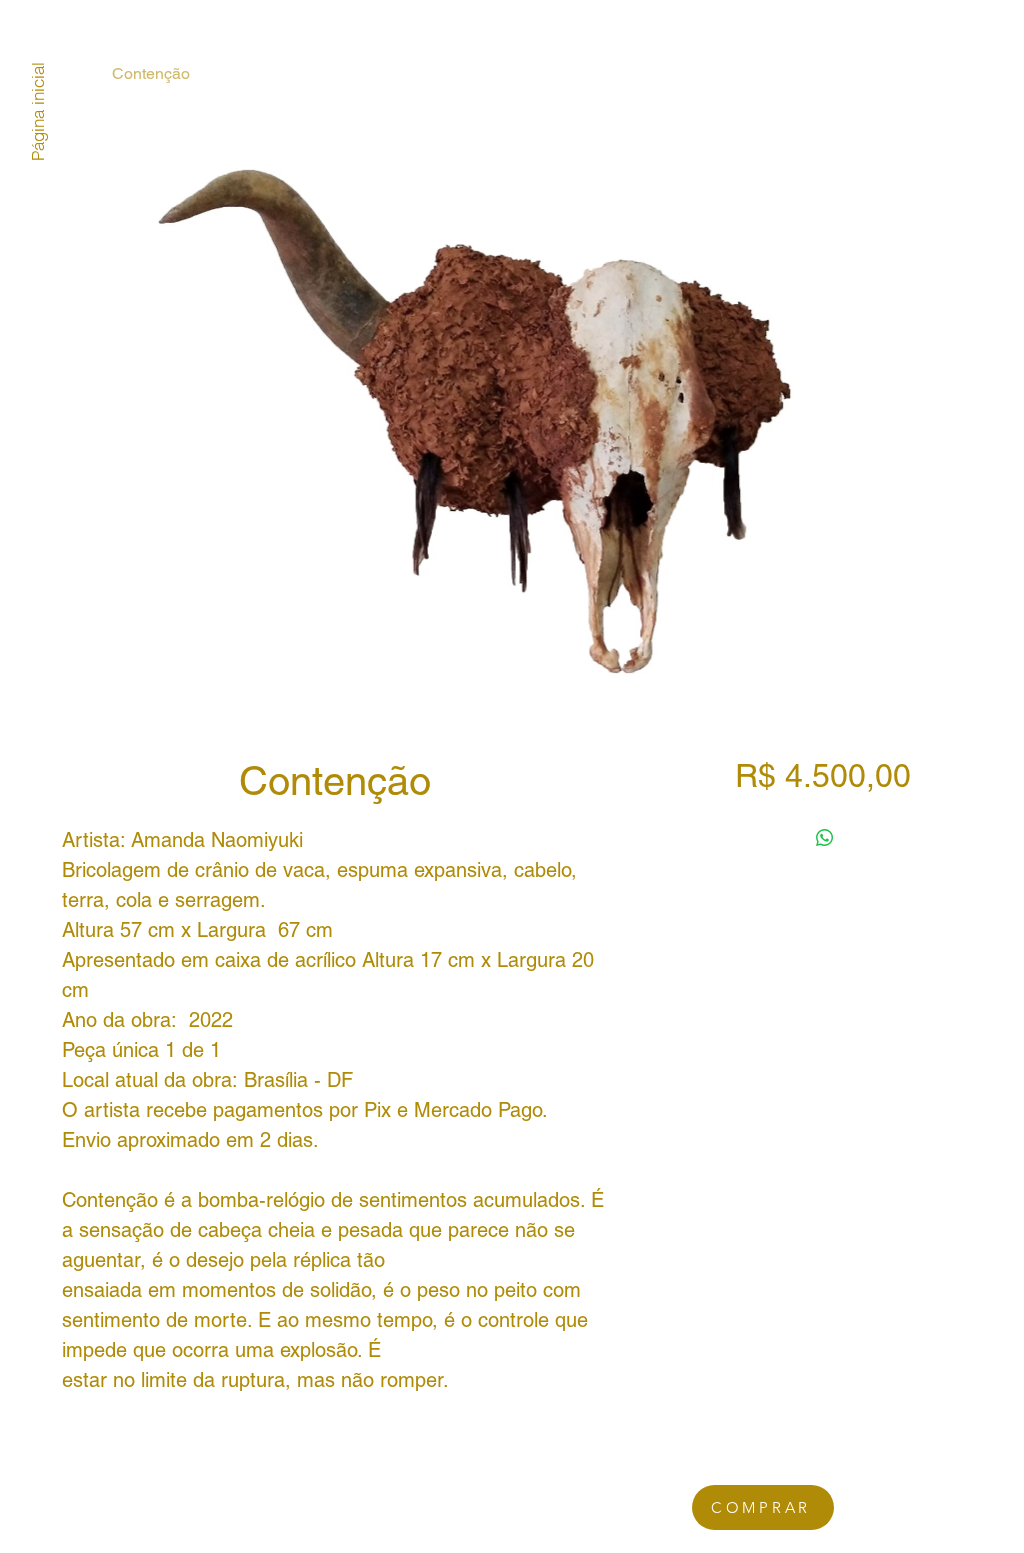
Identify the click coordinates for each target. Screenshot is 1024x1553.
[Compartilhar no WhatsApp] (825, 838)
